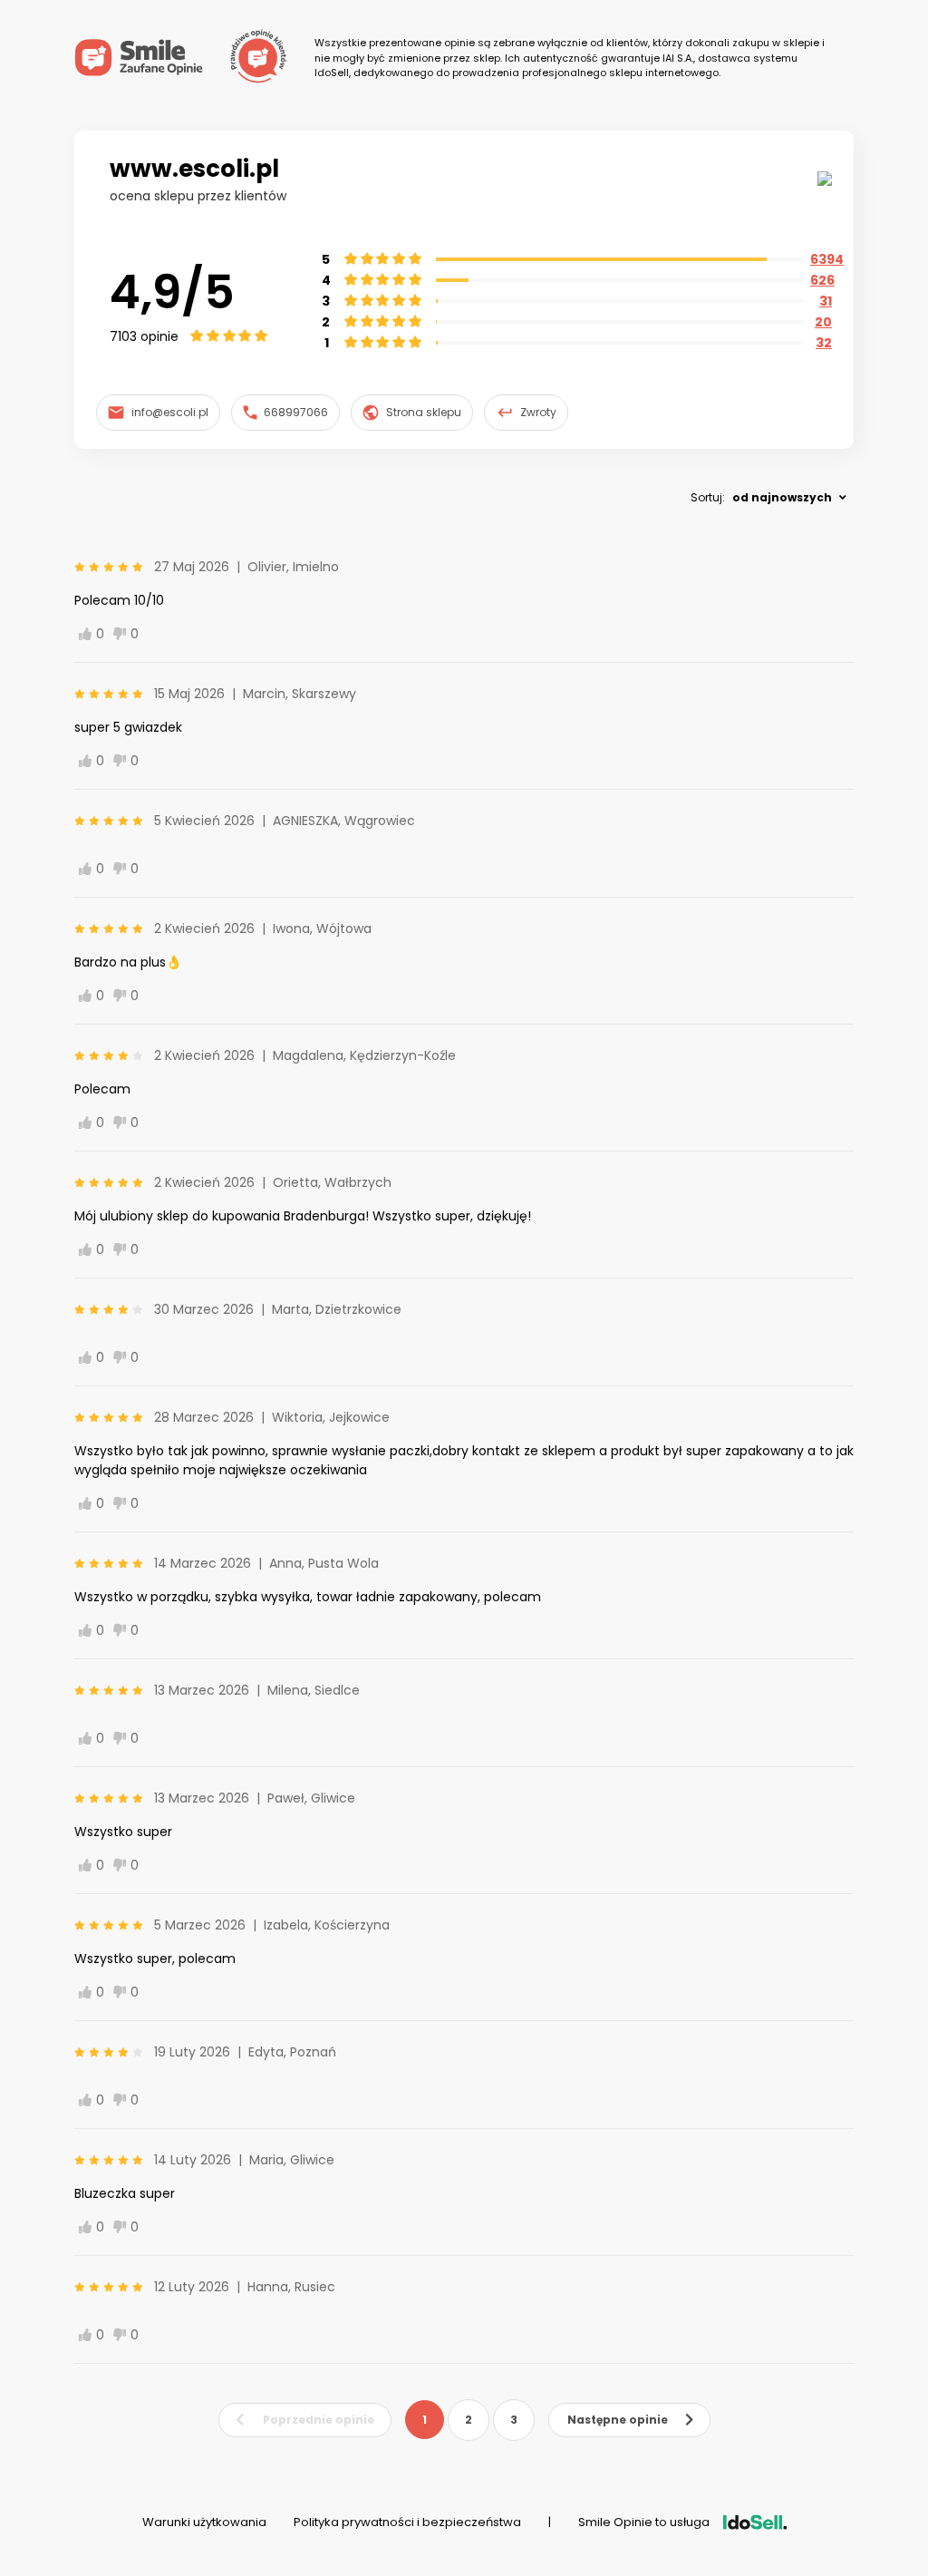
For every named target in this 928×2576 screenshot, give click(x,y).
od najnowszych (782, 497)
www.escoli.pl (194, 169)
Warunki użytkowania (204, 2522)
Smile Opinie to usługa (644, 2522)
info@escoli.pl (170, 412)
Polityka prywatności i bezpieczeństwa (407, 2522)
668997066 (296, 412)
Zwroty (538, 412)
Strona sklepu (424, 412)
